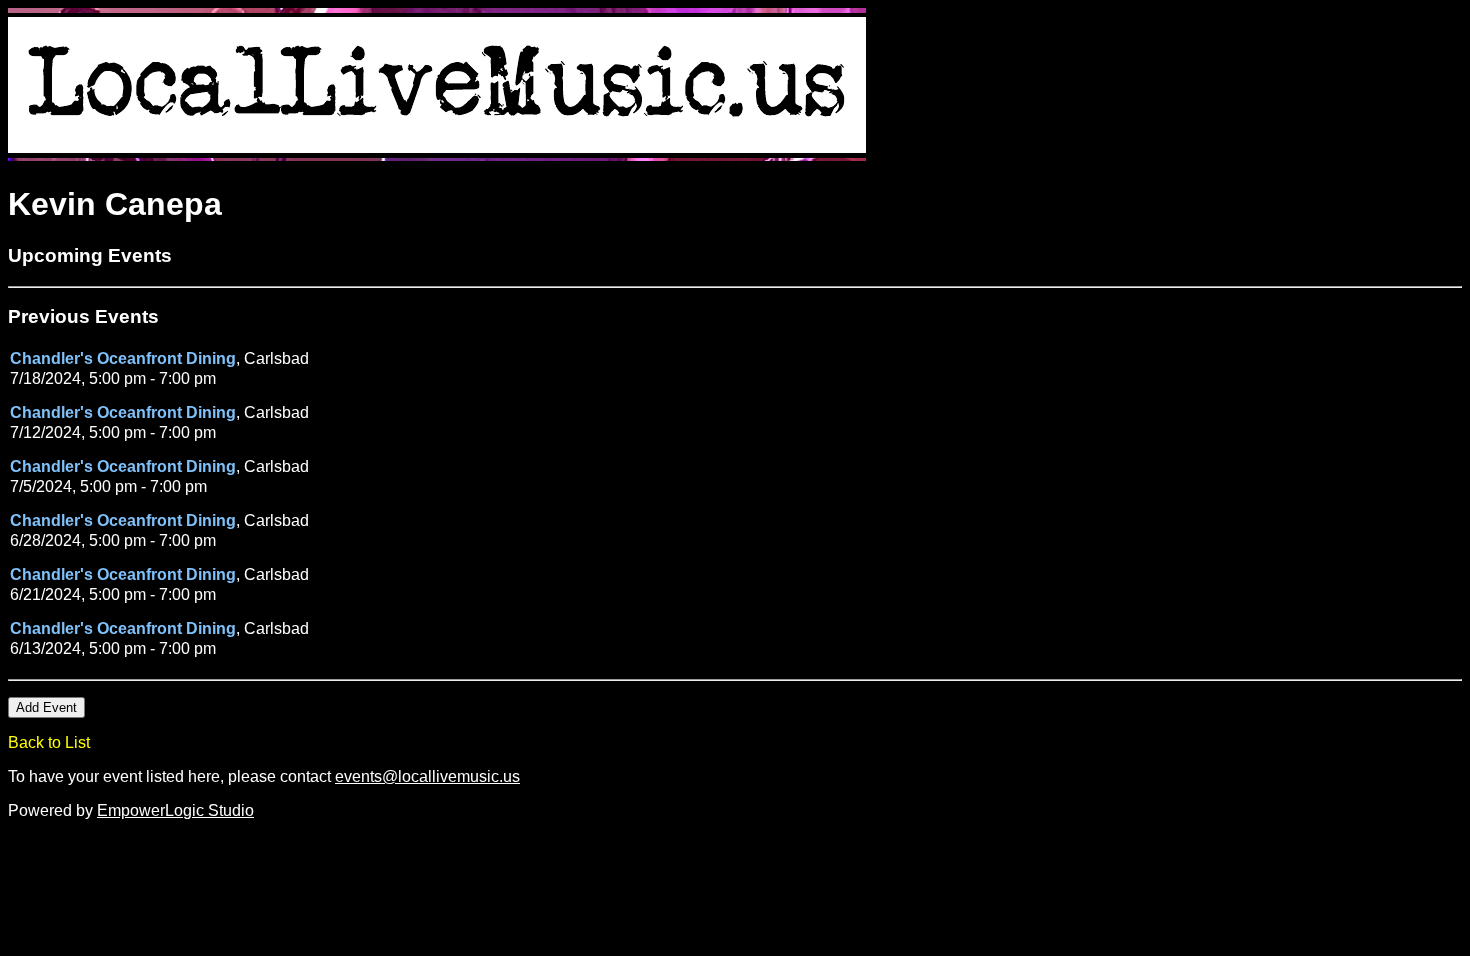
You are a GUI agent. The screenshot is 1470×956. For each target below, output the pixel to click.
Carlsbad (276, 358)
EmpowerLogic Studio (175, 810)
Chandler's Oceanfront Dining (123, 358)
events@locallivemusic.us (427, 776)
